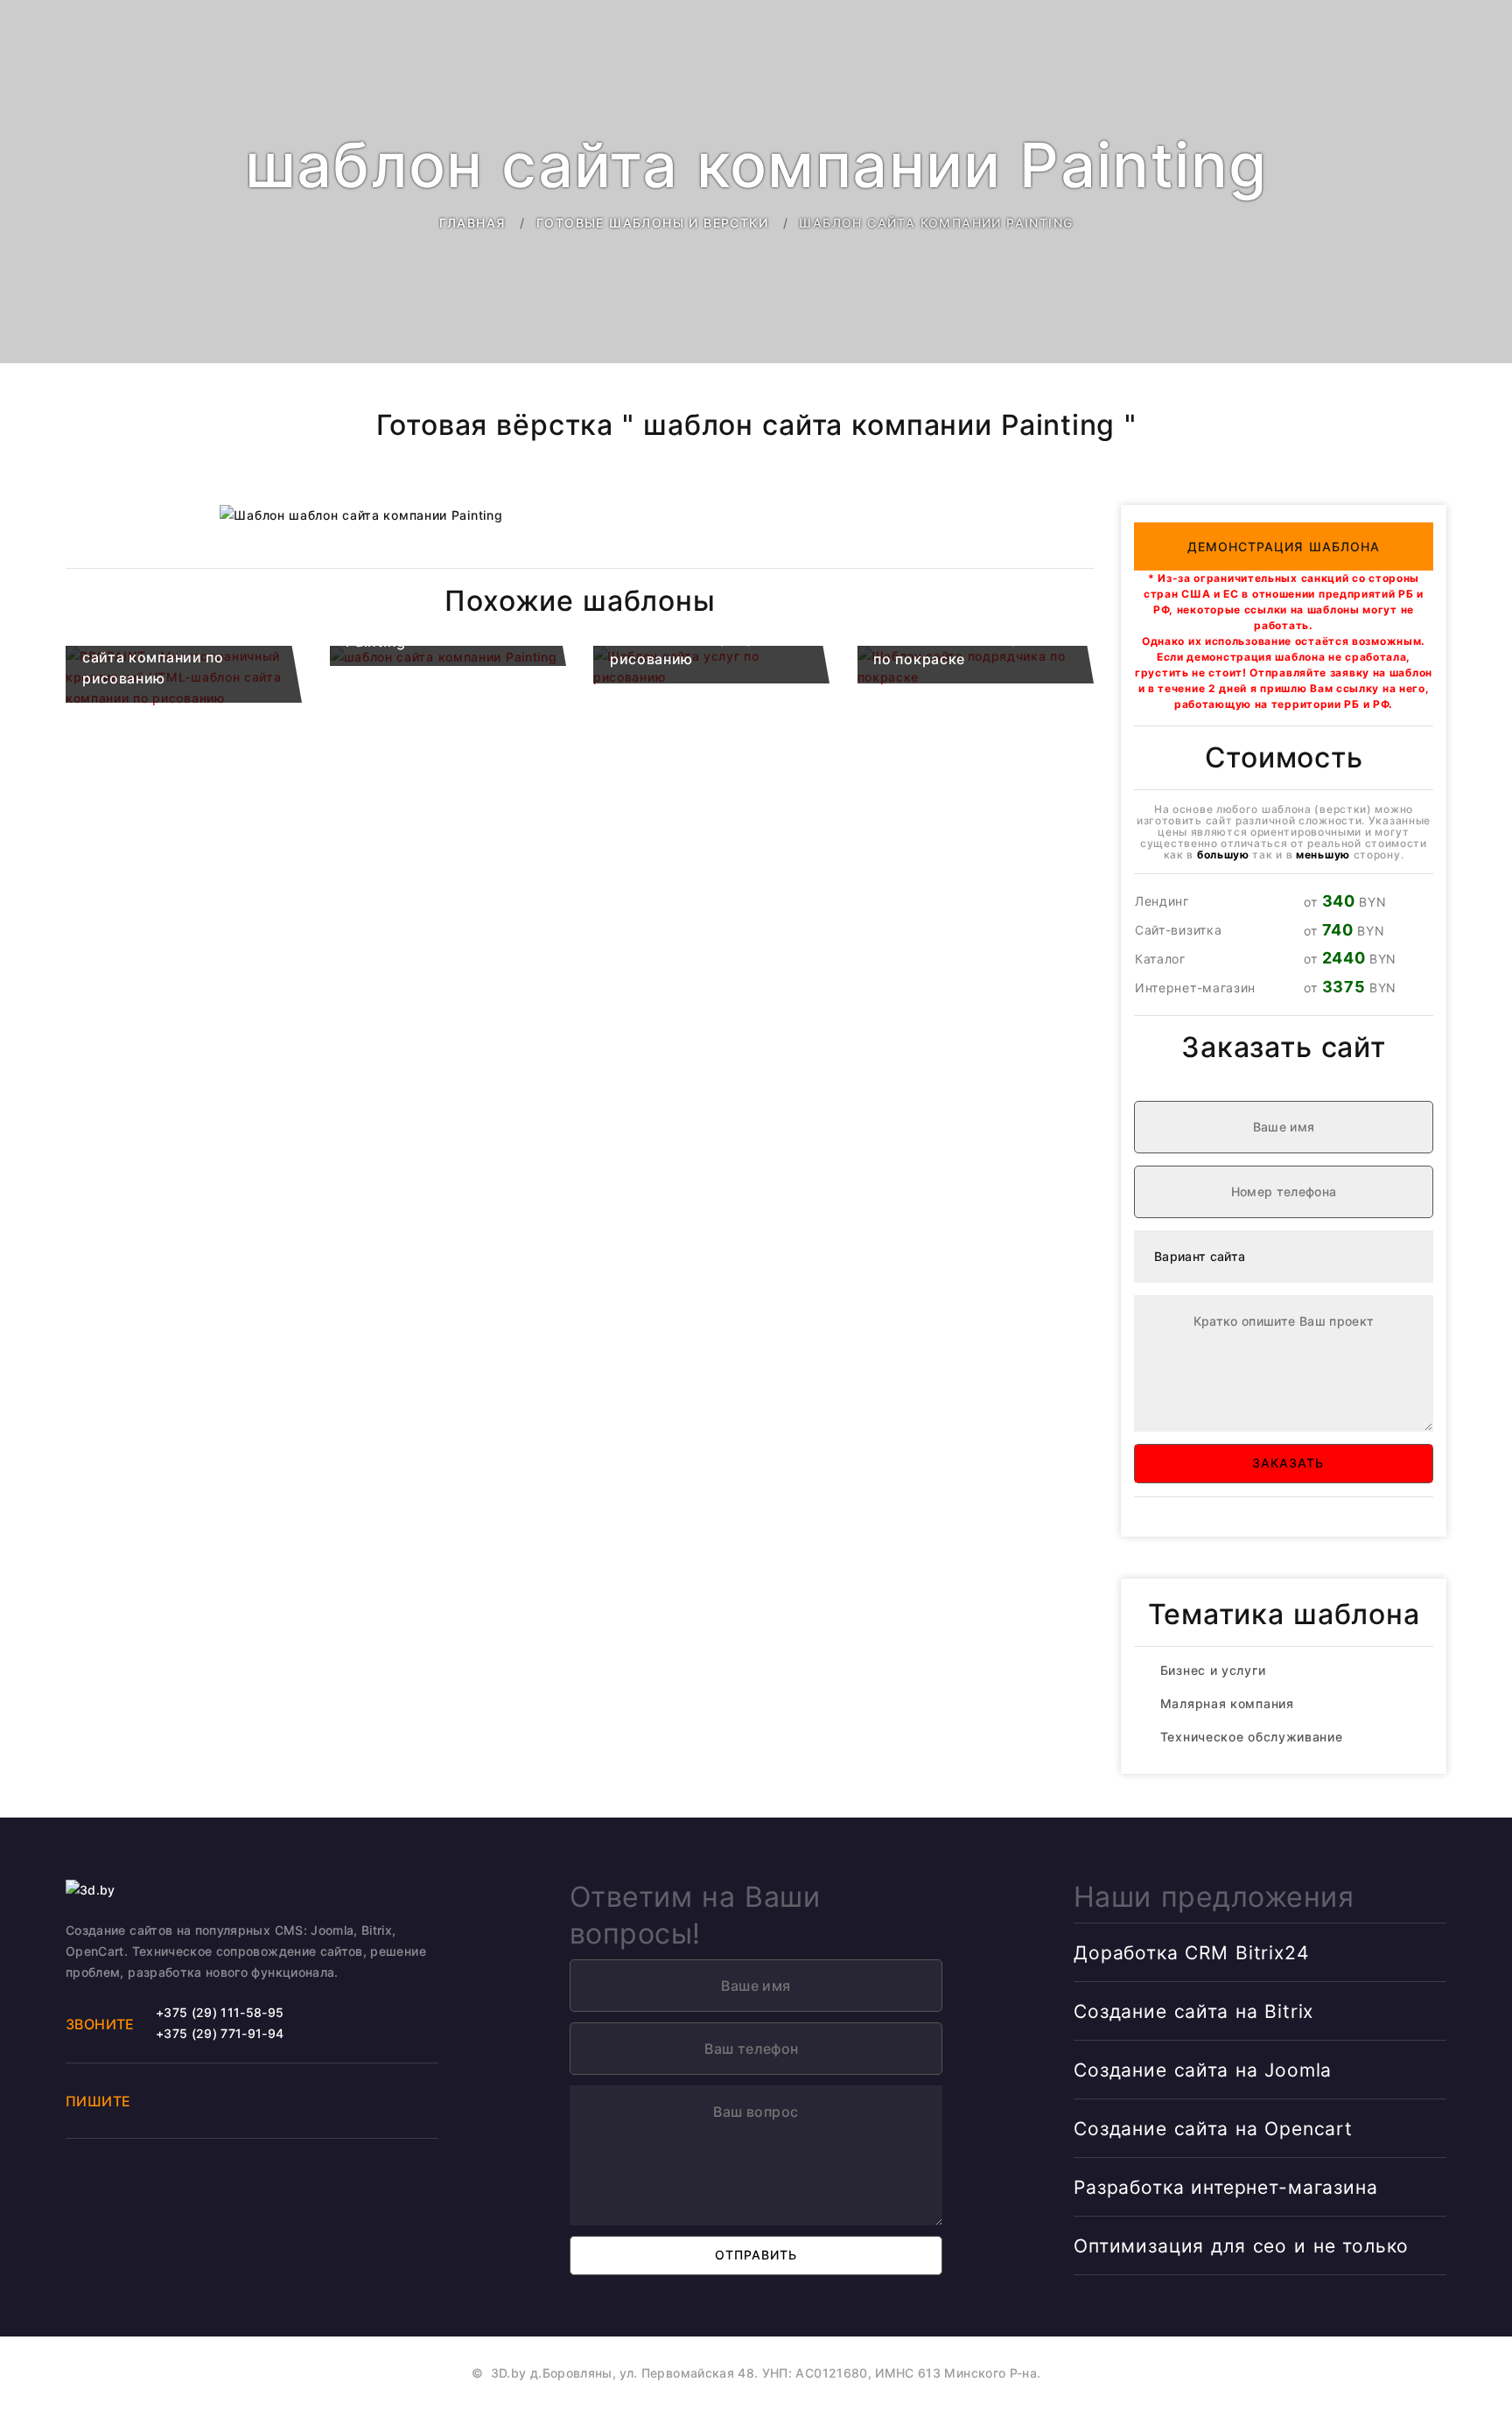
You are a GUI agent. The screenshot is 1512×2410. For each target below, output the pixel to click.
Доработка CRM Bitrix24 (1191, 1953)
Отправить (756, 2255)
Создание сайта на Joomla (1203, 2070)
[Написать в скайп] (251, 2098)
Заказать (1284, 1463)
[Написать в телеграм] (212, 2098)
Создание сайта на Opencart (1213, 2129)
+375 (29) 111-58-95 (220, 2012)
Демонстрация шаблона (1284, 546)
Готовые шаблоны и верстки (652, 223)
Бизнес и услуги (1213, 1670)
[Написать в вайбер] (171, 2098)
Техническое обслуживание (1252, 1737)
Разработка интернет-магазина (1226, 2187)
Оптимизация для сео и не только (1241, 2246)
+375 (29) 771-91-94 (220, 2033)
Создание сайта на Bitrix (1193, 2011)
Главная (472, 223)
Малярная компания (1227, 1703)
